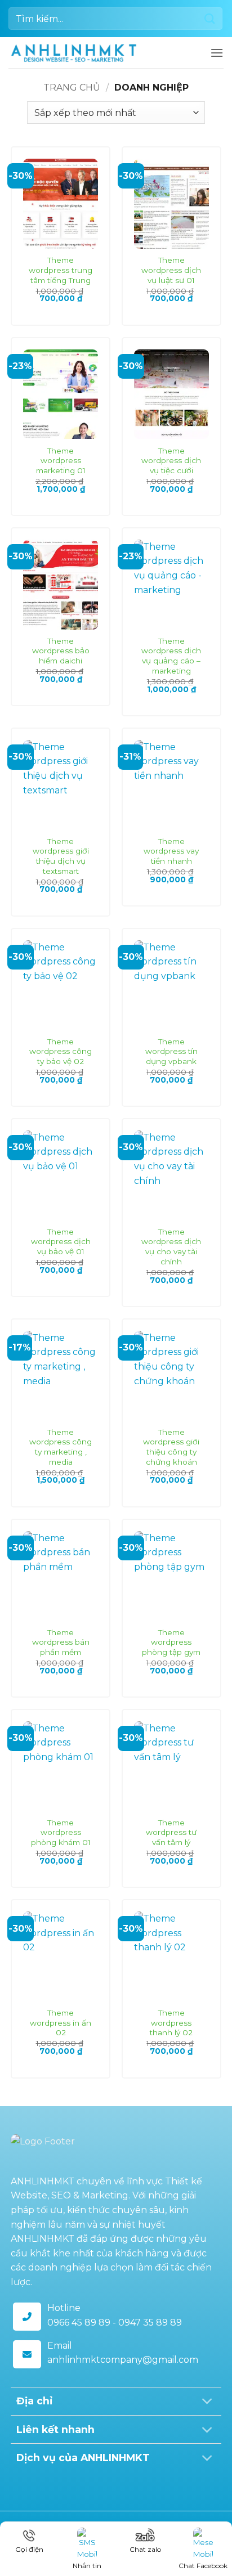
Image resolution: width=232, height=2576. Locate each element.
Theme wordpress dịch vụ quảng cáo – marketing (171, 656)
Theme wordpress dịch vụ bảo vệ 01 (61, 1242)
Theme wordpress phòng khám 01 (61, 1832)
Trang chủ (72, 87)
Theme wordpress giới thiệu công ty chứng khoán (171, 1447)
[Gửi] (210, 18)
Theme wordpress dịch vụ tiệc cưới (171, 461)
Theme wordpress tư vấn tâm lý (171, 1832)
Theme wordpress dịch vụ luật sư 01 (171, 270)
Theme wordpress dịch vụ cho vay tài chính (171, 1247)
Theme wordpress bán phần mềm (61, 1642)
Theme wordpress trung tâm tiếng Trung (61, 270)
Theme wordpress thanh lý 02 (171, 2023)
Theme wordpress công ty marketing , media (61, 1447)
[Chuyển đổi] (208, 2402)
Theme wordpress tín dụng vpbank (171, 1051)
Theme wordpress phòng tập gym (171, 1642)
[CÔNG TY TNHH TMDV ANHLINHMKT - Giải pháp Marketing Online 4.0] (74, 53)
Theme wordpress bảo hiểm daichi (61, 651)
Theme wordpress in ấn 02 (61, 2023)
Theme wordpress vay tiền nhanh (171, 851)
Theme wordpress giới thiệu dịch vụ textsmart (61, 856)
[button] (217, 53)
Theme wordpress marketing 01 (61, 461)
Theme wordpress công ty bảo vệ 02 (61, 1051)
